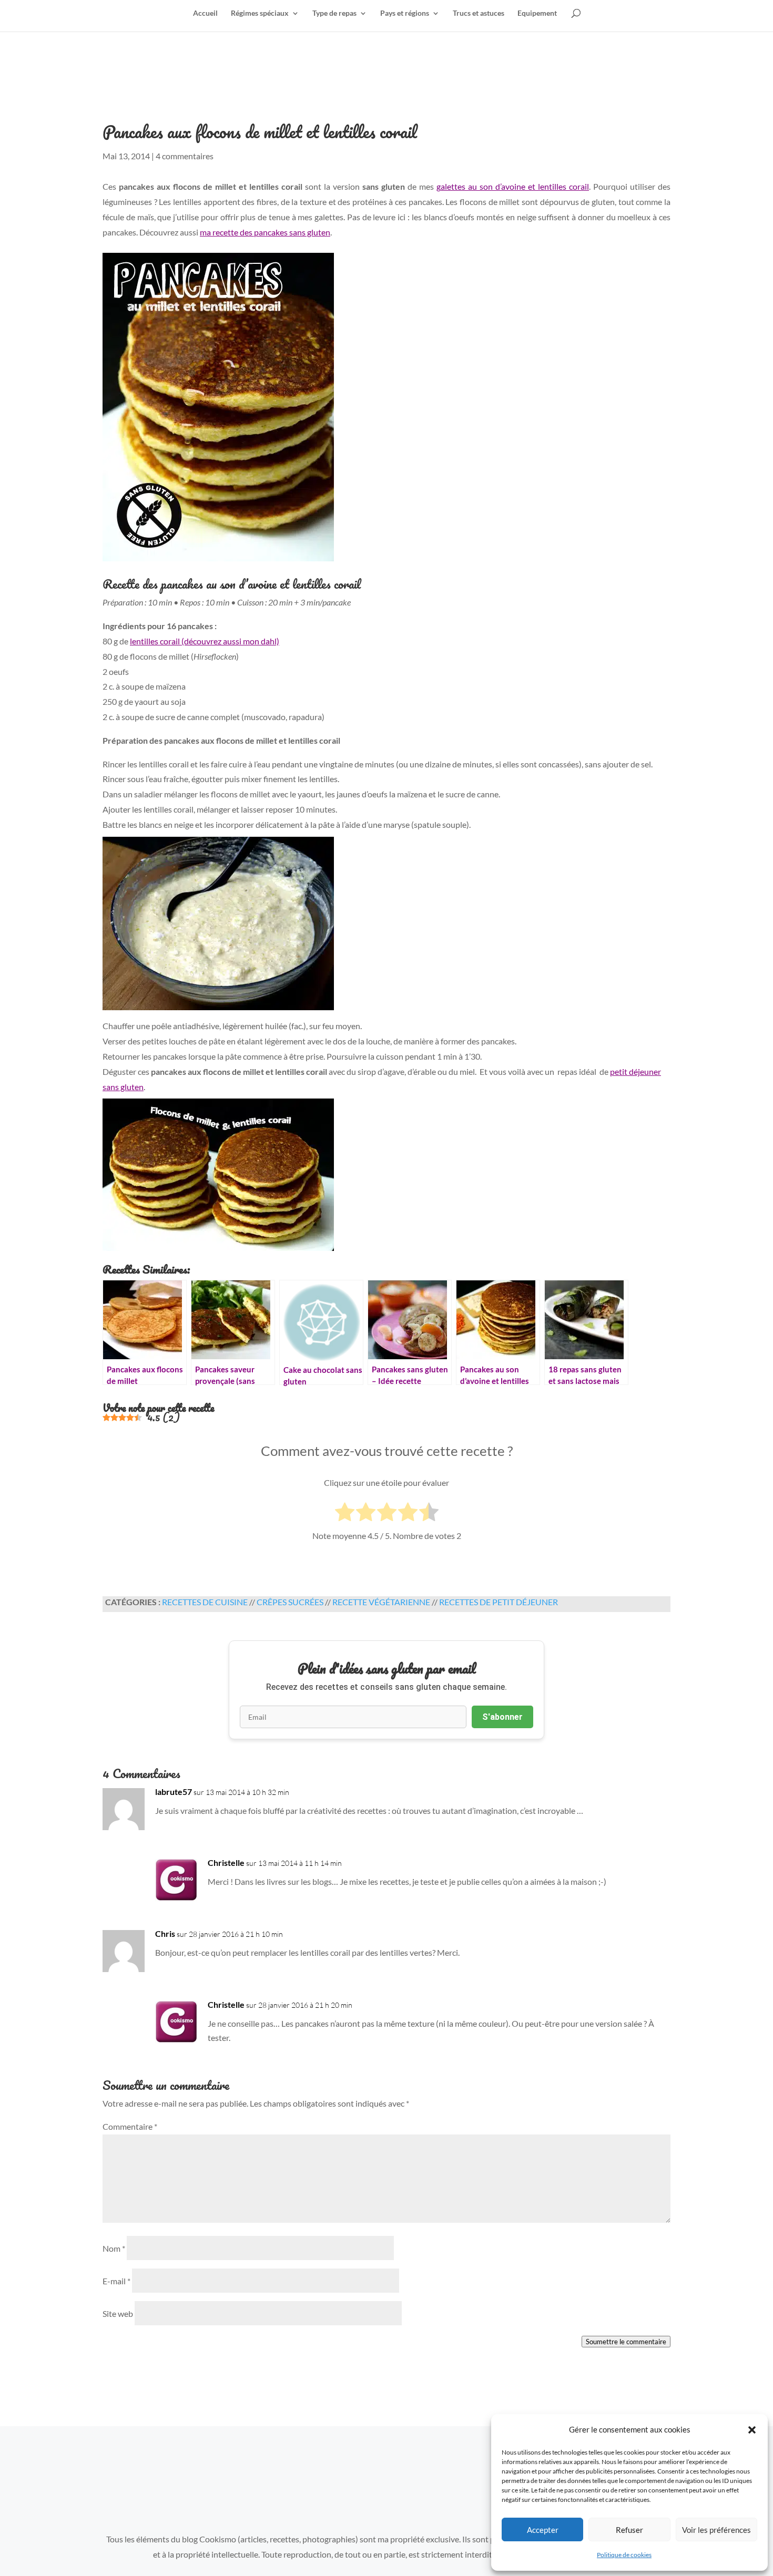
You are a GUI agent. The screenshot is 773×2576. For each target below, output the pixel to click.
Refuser (629, 2530)
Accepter (543, 2530)
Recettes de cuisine (205, 1602)
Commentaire (130, 2126)
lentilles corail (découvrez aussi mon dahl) (205, 641)
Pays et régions (405, 13)
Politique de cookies (624, 2555)
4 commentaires (185, 156)
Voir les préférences (716, 2530)
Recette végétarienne (381, 1602)
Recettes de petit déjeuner (499, 1602)
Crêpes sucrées (290, 1602)
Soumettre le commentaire (626, 2342)
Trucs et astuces (479, 13)
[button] (752, 2430)
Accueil (205, 13)
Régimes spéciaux (260, 13)
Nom (114, 2248)
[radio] (345, 1514)
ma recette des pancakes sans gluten (265, 232)
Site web (118, 2313)
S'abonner (502, 1717)
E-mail (116, 2281)
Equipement (537, 13)
